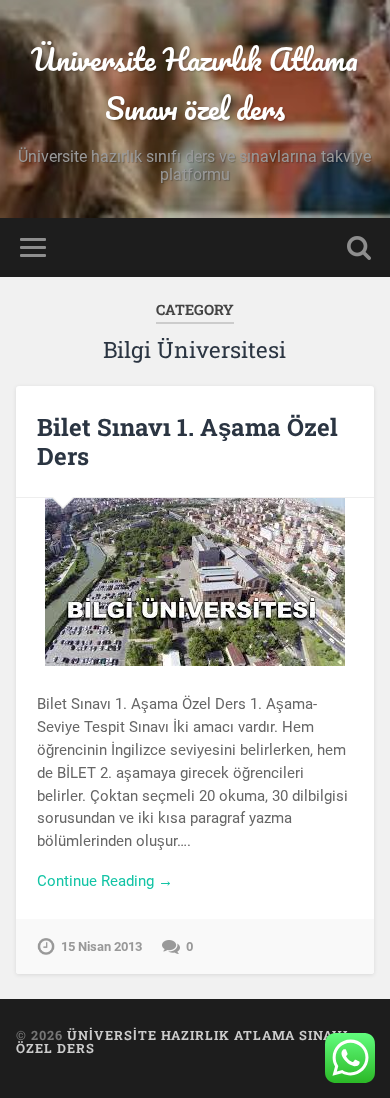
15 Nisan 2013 (101, 946)
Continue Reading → (105, 881)
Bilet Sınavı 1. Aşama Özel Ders (187, 441)
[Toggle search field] (359, 247)
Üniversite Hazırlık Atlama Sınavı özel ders (194, 84)
